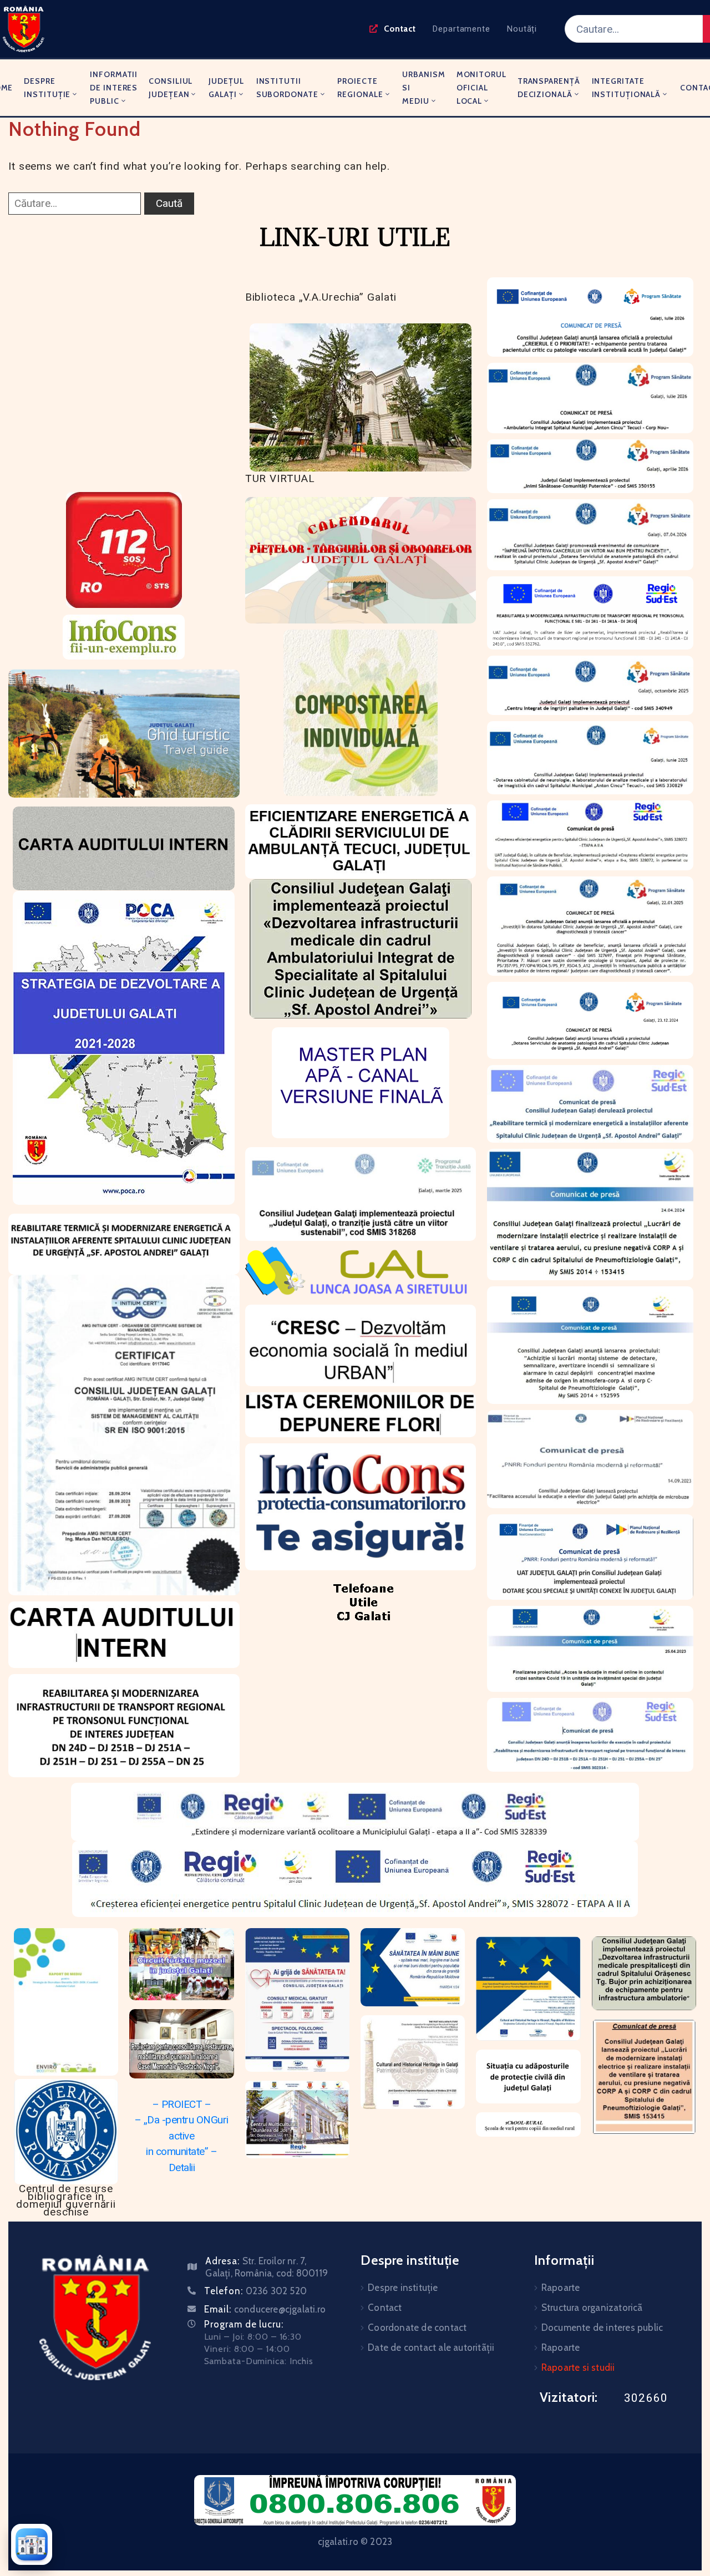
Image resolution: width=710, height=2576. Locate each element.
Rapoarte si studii (578, 2367)
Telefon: (255, 2291)
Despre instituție (47, 88)
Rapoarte (561, 2288)
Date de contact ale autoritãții (431, 2347)
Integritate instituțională (627, 88)
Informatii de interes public (114, 88)
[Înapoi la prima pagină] (32, 2544)
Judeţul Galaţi (226, 88)
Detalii (182, 2167)
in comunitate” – (181, 2151)
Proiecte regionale (360, 88)
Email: (265, 2309)
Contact (385, 2308)
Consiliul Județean (171, 88)
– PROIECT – (182, 2104)
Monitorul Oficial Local (481, 88)
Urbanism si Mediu (424, 88)
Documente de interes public (602, 2327)
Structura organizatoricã (592, 2308)
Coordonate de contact (417, 2327)
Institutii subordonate (287, 88)
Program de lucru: (244, 2324)
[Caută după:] (75, 204)
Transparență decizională (549, 88)
